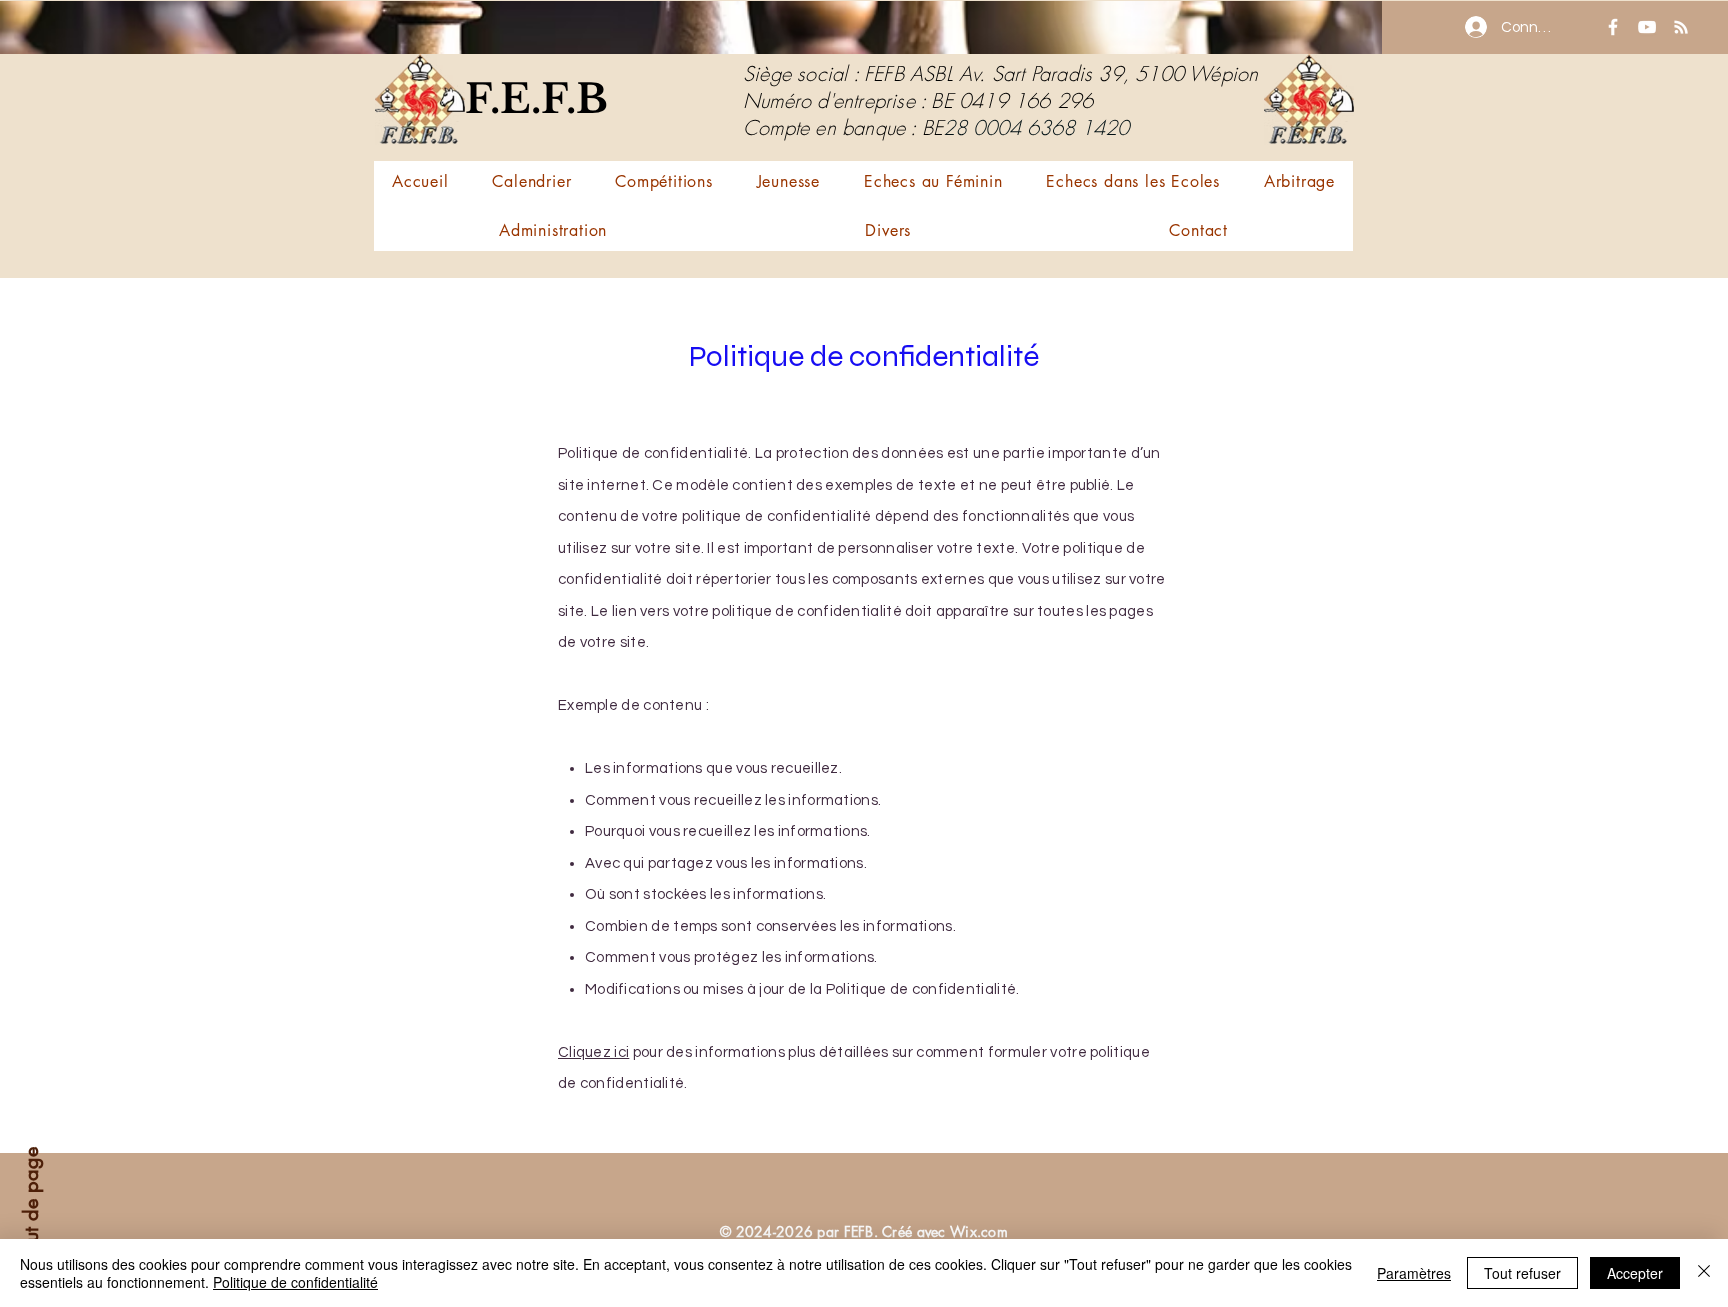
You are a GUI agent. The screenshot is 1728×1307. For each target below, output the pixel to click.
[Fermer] (1704, 1273)
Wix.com (979, 1231)
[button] (663, 181)
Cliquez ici (593, 1052)
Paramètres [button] (1414, 1273)
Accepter (1635, 1273)
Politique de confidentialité (295, 1282)
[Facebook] (1613, 27)
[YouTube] (1647, 27)
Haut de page (31, 1207)
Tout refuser (1522, 1273)
